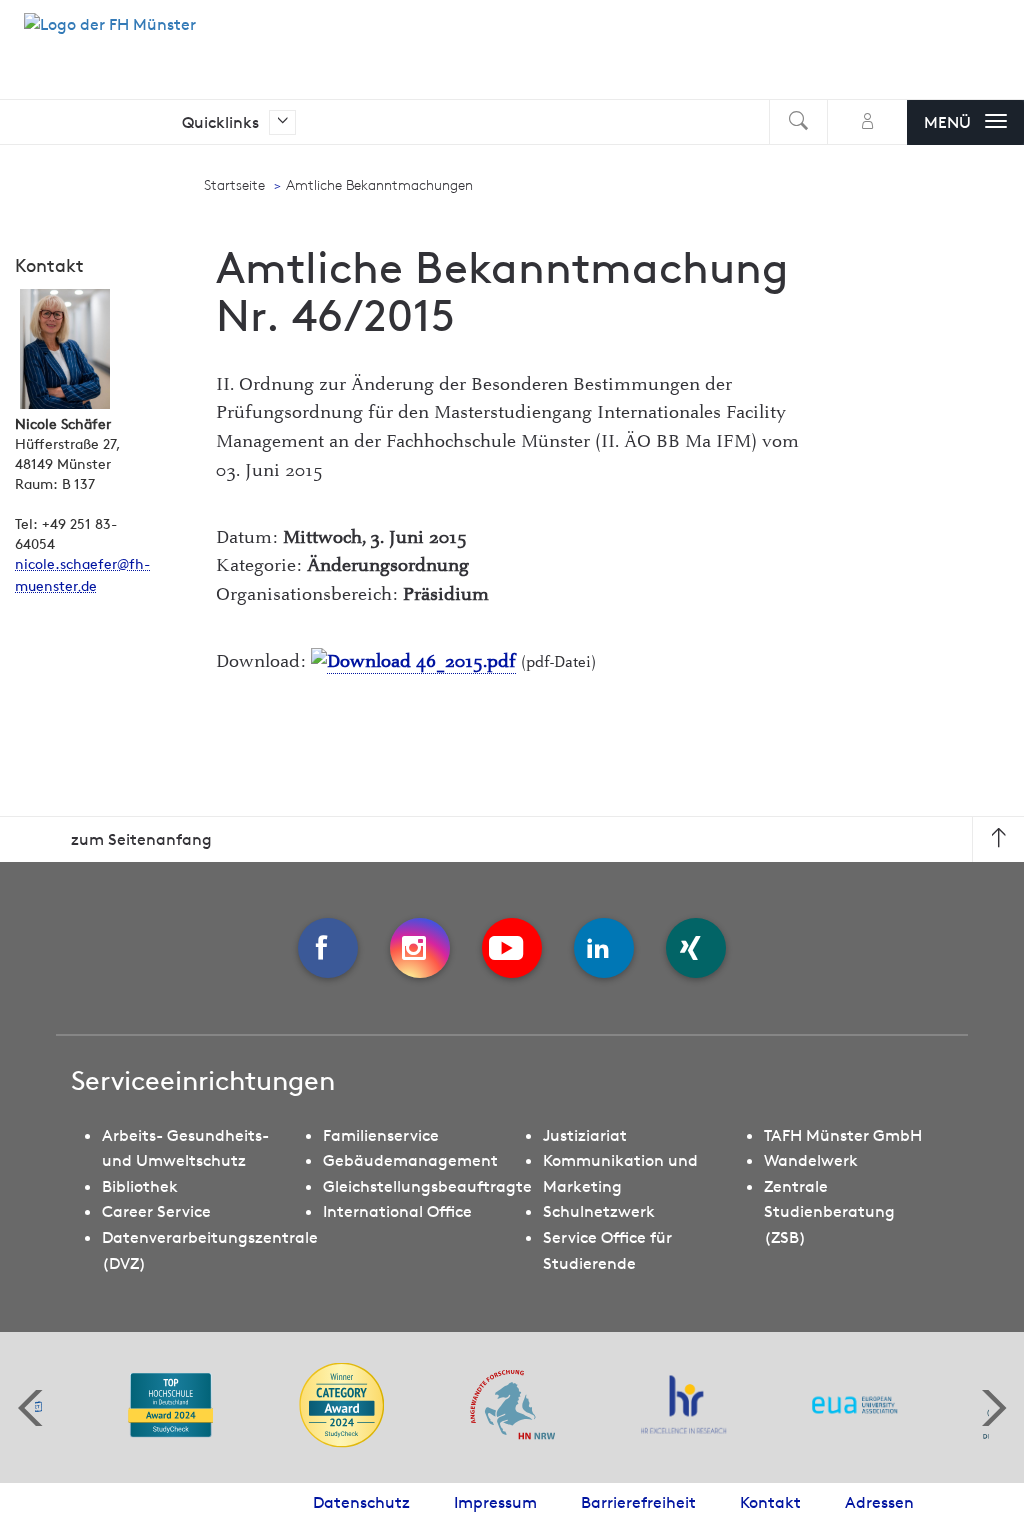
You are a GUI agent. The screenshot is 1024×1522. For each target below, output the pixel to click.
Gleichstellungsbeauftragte (427, 1186)
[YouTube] (512, 948)
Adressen (879, 1502)
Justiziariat (585, 1135)
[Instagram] (420, 948)
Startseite (234, 185)
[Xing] (696, 948)
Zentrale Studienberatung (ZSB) (829, 1211)
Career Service (156, 1211)
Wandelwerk (811, 1160)
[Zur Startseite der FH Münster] (110, 35)
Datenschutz (361, 1502)
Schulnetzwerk (599, 1211)
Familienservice (381, 1135)
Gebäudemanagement (410, 1160)
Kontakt (770, 1502)
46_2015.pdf (463, 662)
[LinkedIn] (604, 948)
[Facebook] (328, 948)
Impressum (495, 1502)
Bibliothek (140, 1186)
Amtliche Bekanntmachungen (379, 185)
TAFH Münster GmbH (843, 1135)
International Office (397, 1211)
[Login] (867, 122)
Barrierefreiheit (638, 1502)
